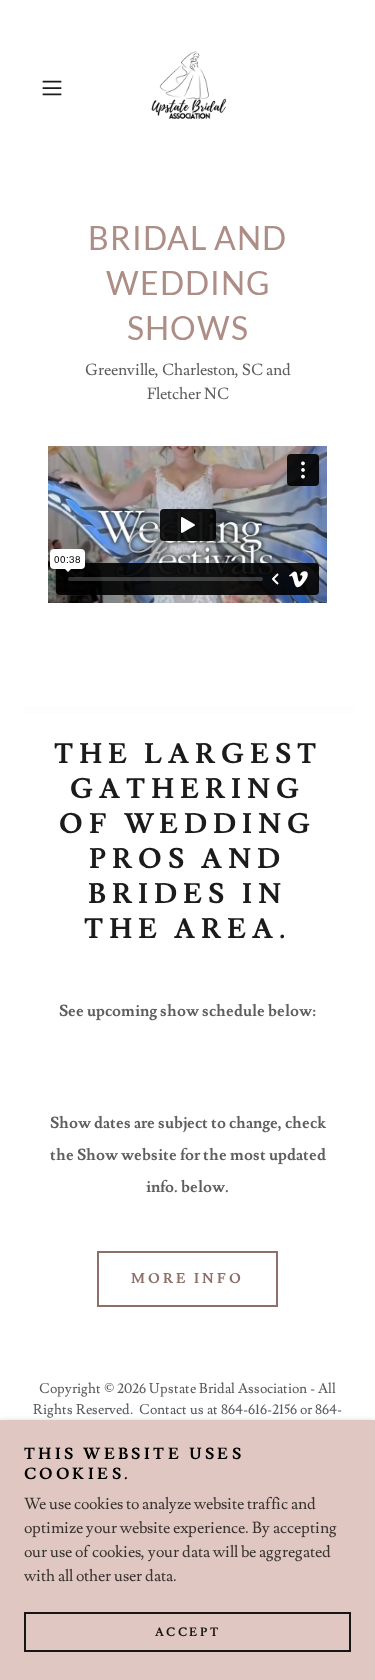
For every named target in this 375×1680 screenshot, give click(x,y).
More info (187, 1279)
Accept (187, 1632)
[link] (188, 88)
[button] (55, 88)
